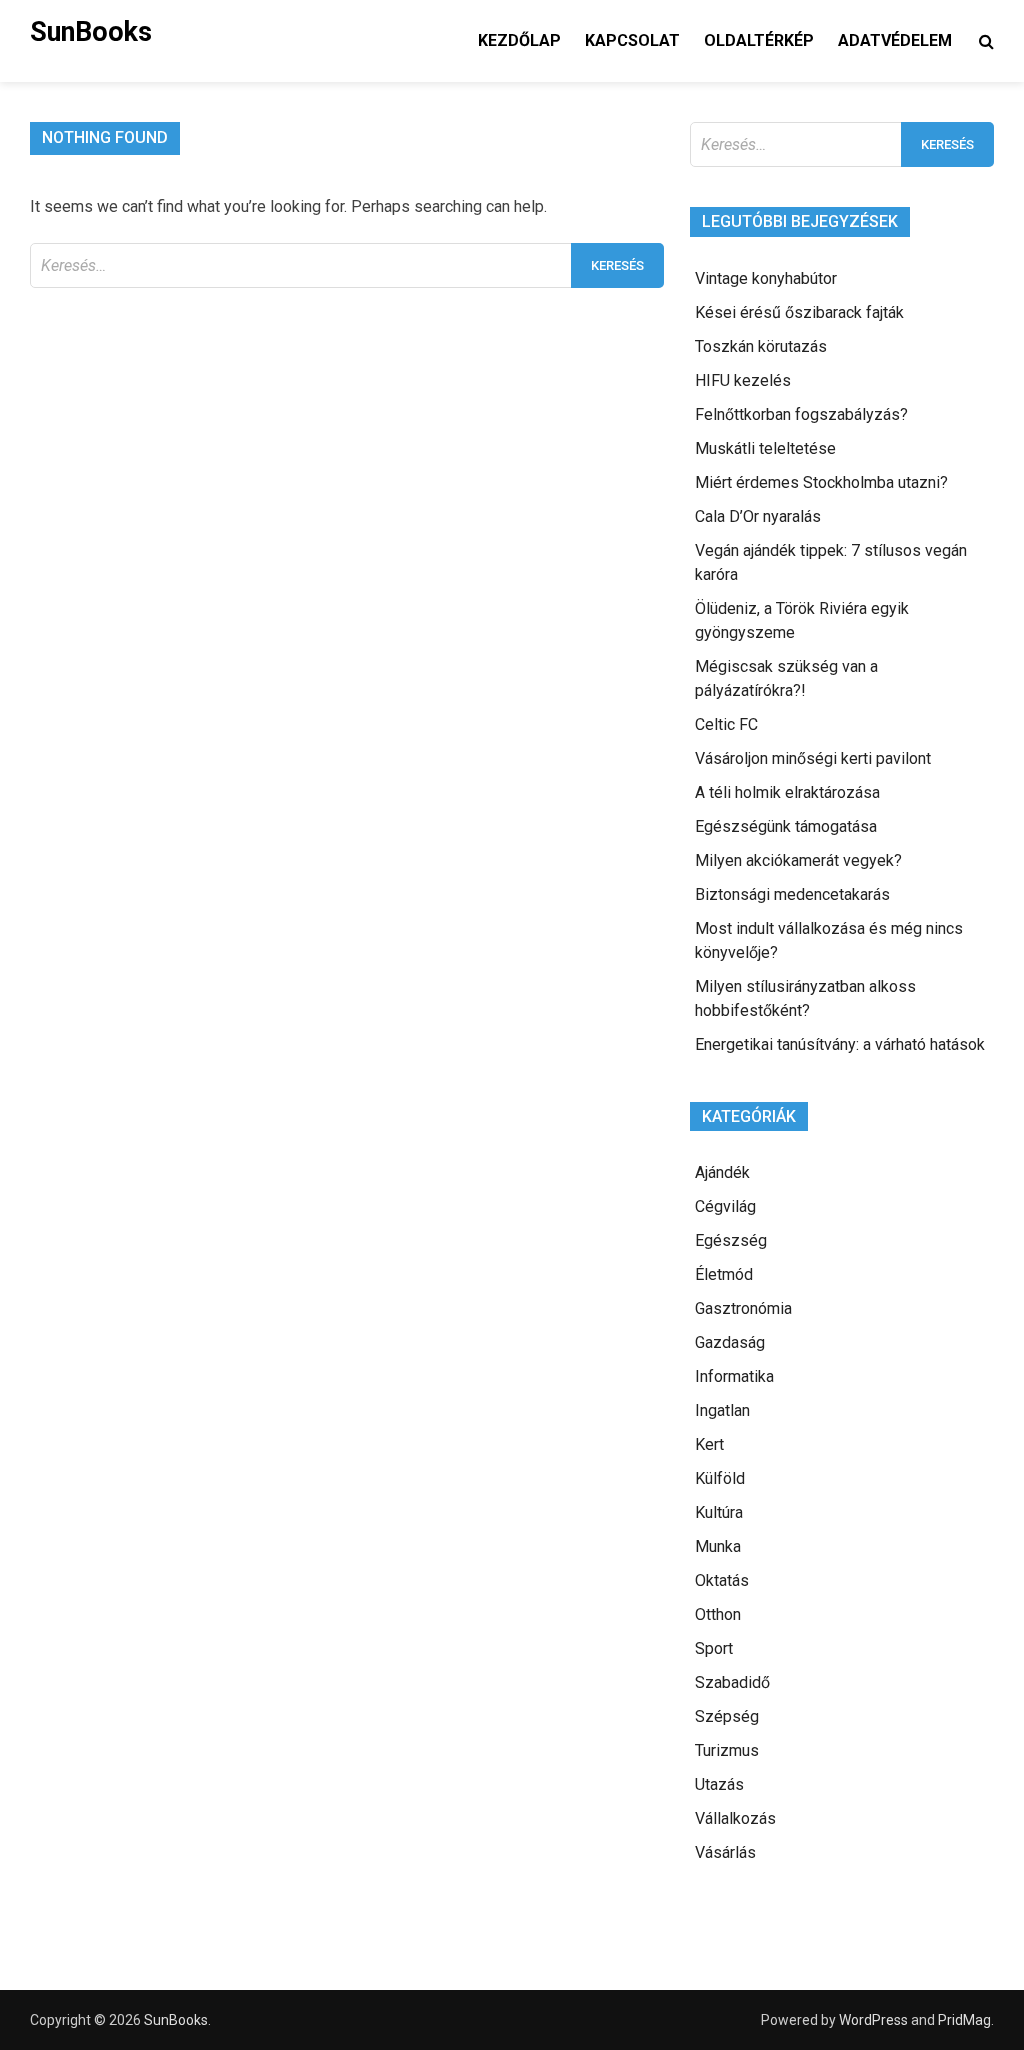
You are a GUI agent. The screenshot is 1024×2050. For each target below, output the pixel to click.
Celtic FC (726, 724)
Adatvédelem (895, 40)
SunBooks (91, 32)
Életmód (724, 1274)
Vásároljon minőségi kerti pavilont (813, 758)
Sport (714, 1648)
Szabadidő (732, 1682)
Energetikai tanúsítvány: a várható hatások (840, 1044)
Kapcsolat (632, 40)
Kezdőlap (519, 40)
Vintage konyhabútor (766, 278)
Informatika (734, 1376)
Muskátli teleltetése (765, 448)
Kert (709, 1444)
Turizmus (727, 1750)
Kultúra (719, 1512)
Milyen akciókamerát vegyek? (798, 860)
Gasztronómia (743, 1308)
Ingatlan (722, 1410)
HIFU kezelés (743, 380)
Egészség (731, 1240)
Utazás (719, 1784)
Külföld (720, 1478)
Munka (718, 1546)
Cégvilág (725, 1206)
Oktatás (722, 1580)
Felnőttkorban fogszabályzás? (801, 414)
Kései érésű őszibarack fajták (799, 312)
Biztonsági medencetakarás (792, 894)
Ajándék (722, 1172)
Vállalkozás (735, 1818)
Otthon (718, 1614)
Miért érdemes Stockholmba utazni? (821, 482)
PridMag (964, 2020)
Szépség (727, 1716)
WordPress (873, 2020)
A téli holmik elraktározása (787, 792)
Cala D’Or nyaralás (758, 516)
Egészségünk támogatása (786, 826)
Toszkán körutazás (761, 346)
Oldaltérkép (759, 40)
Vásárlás (725, 1852)
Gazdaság (730, 1342)
